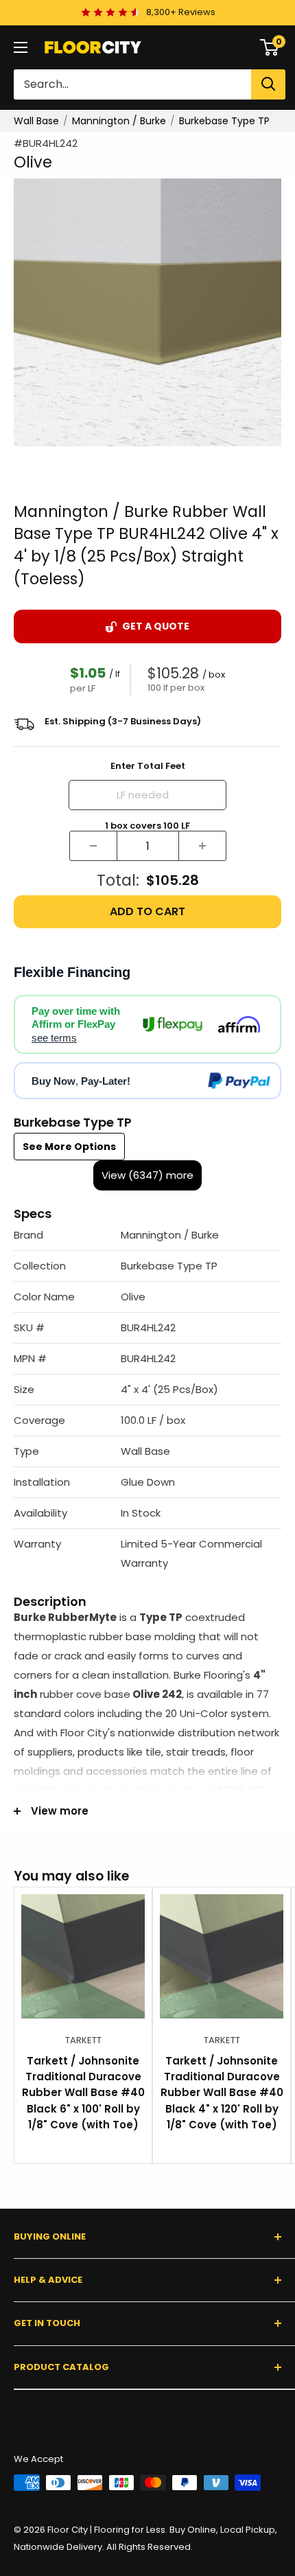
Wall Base (36, 121)
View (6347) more (147, 1175)
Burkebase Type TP (224, 121)
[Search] (268, 84)
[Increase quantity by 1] (202, 846)
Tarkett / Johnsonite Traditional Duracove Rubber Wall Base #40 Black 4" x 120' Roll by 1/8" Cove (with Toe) (222, 2093)
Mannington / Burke (119, 121)
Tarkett (83, 2040)
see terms (54, 1038)
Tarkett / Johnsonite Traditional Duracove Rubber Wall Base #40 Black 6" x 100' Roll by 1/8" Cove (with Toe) (83, 2093)
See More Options (69, 1147)
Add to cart (147, 911)
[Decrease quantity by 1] (93, 846)
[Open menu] (21, 47)
